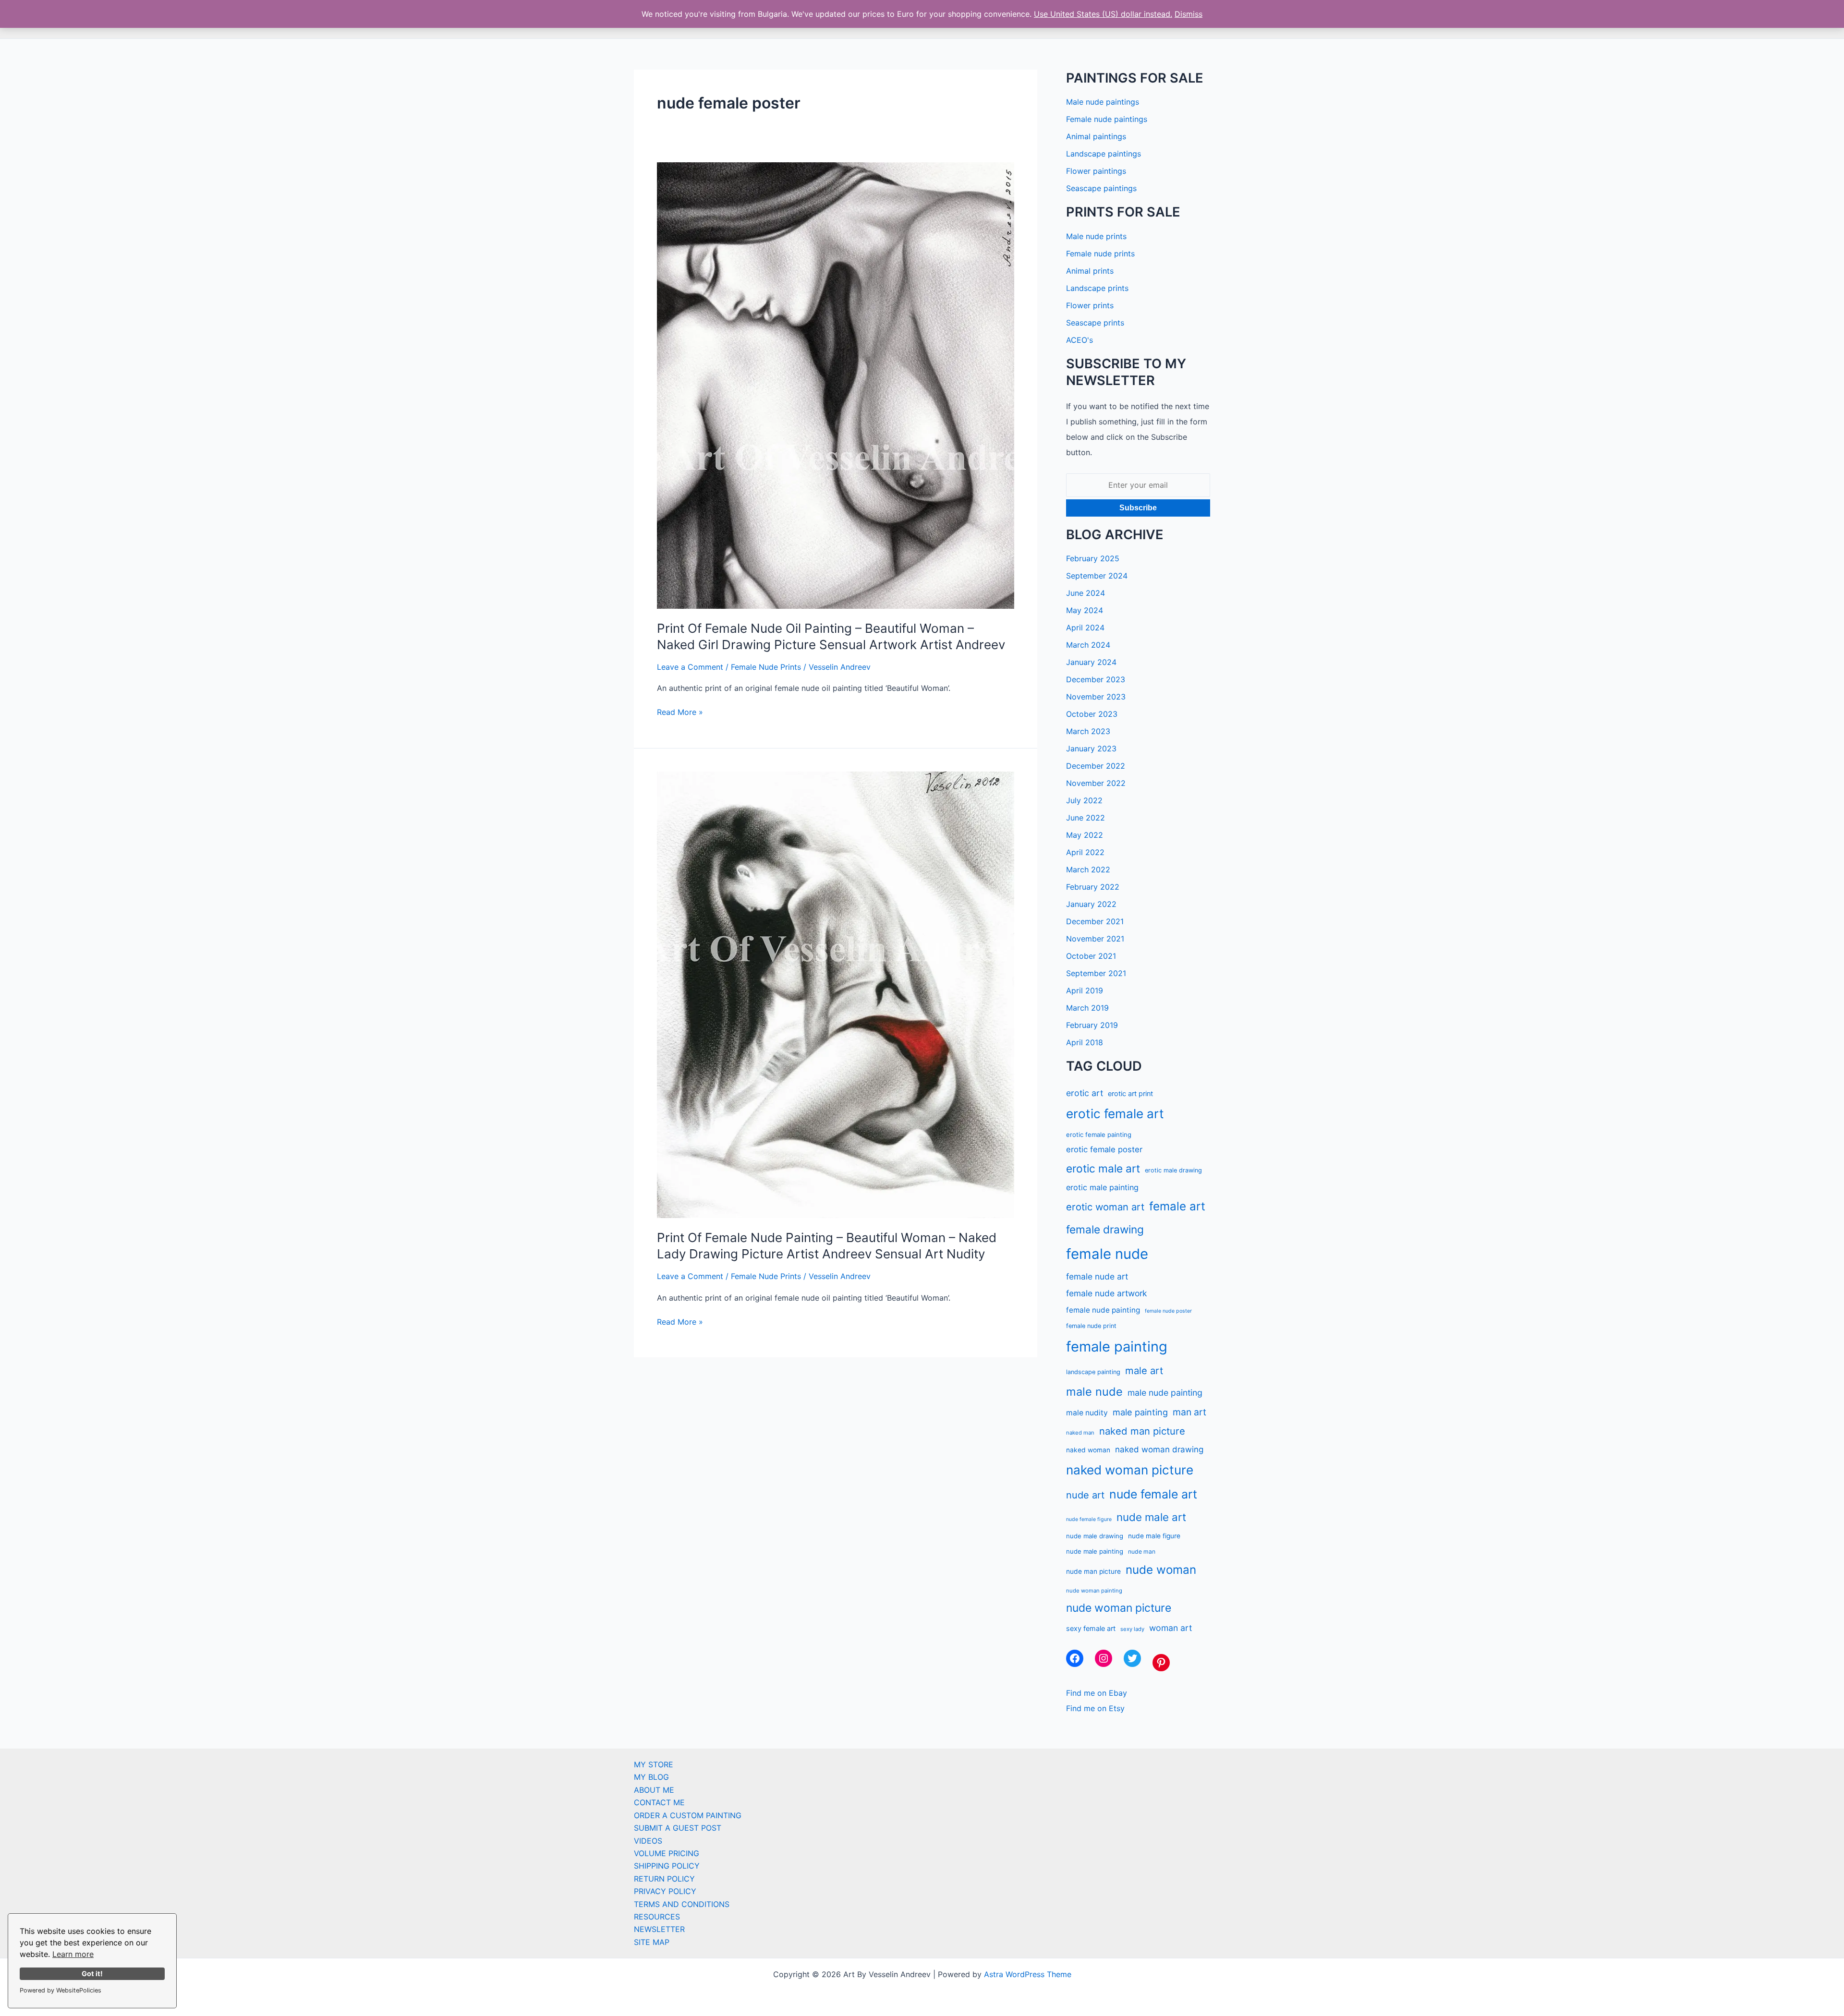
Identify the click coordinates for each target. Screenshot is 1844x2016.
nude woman (1161, 1570)
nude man (1142, 1551)
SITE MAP (652, 1942)
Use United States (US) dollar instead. (1103, 14)
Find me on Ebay (1097, 1693)
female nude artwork (1106, 1293)
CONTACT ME (659, 1802)
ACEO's (1080, 340)
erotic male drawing (1173, 1170)
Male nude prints (1096, 236)
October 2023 (1092, 714)
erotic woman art (1105, 1207)
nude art (1085, 1495)
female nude (1107, 1254)
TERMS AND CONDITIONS (682, 1904)
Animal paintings (1096, 136)
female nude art (1097, 1276)
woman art (1171, 1628)
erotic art (1085, 1093)
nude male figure (1154, 1536)
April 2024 (1085, 628)
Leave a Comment (690, 667)
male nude (1094, 1392)
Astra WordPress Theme (1028, 1974)
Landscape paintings (1104, 154)
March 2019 (1087, 1008)
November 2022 (1096, 783)
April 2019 (1085, 990)
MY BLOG (651, 1777)
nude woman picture (1119, 1608)
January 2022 (1091, 904)
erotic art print (1130, 1093)
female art (1177, 1206)
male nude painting (1165, 1393)
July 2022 (1084, 800)
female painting (1117, 1346)
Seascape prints (1095, 323)
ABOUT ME (654, 1790)
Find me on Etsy (1095, 1708)
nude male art (1151, 1517)
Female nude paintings (1107, 119)
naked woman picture (1130, 1470)
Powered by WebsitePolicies (61, 1990)
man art (1189, 1412)
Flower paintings (1096, 171)
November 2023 (1096, 697)
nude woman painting (1094, 1591)
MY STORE (654, 1764)
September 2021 (1096, 973)
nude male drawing (1095, 1536)
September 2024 (1097, 576)
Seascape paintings (1101, 188)
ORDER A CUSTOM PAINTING (688, 1815)
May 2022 (1085, 835)
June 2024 (1086, 593)
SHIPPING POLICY (667, 1866)
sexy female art (1091, 1628)
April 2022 (1085, 852)
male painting (1140, 1412)
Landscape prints (1097, 288)
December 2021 (1095, 921)
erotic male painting (1102, 1187)
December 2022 (1096, 766)
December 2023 (1096, 679)
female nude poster (1168, 1311)
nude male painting (1095, 1551)
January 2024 (1091, 662)
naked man (1080, 1433)
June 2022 (1086, 818)
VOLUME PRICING (667, 1853)
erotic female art (1115, 1114)
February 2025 (1093, 558)
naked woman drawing (1159, 1449)
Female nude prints (1100, 254)
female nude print (1091, 1326)
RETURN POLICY (664, 1879)
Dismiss (1189, 14)
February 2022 (1093, 887)
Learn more (73, 1954)
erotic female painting (1099, 1135)
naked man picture (1142, 1431)
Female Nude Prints (766, 667)
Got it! (92, 1974)
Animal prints (1090, 271)
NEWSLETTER (659, 1929)
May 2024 (1085, 610)
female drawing (1105, 1229)
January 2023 (1091, 748)
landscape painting (1093, 1372)
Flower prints (1090, 305)
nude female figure (1089, 1519)
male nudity (1087, 1413)
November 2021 (1095, 939)
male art (1144, 1370)
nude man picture (1093, 1571)
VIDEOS (648, 1841)
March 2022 (1088, 869)
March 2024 (1088, 645)
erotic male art (1103, 1168)
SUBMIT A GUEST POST (678, 1828)
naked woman (1088, 1450)
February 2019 (1092, 1025)
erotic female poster (1104, 1149)
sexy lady (1132, 1629)
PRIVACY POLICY (665, 1891)
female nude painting (1103, 1310)
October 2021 (1091, 956)
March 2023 (1088, 731)
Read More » (680, 712)
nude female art (1153, 1494)
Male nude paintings (1103, 102)
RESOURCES (657, 1917)
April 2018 (1085, 1042)
